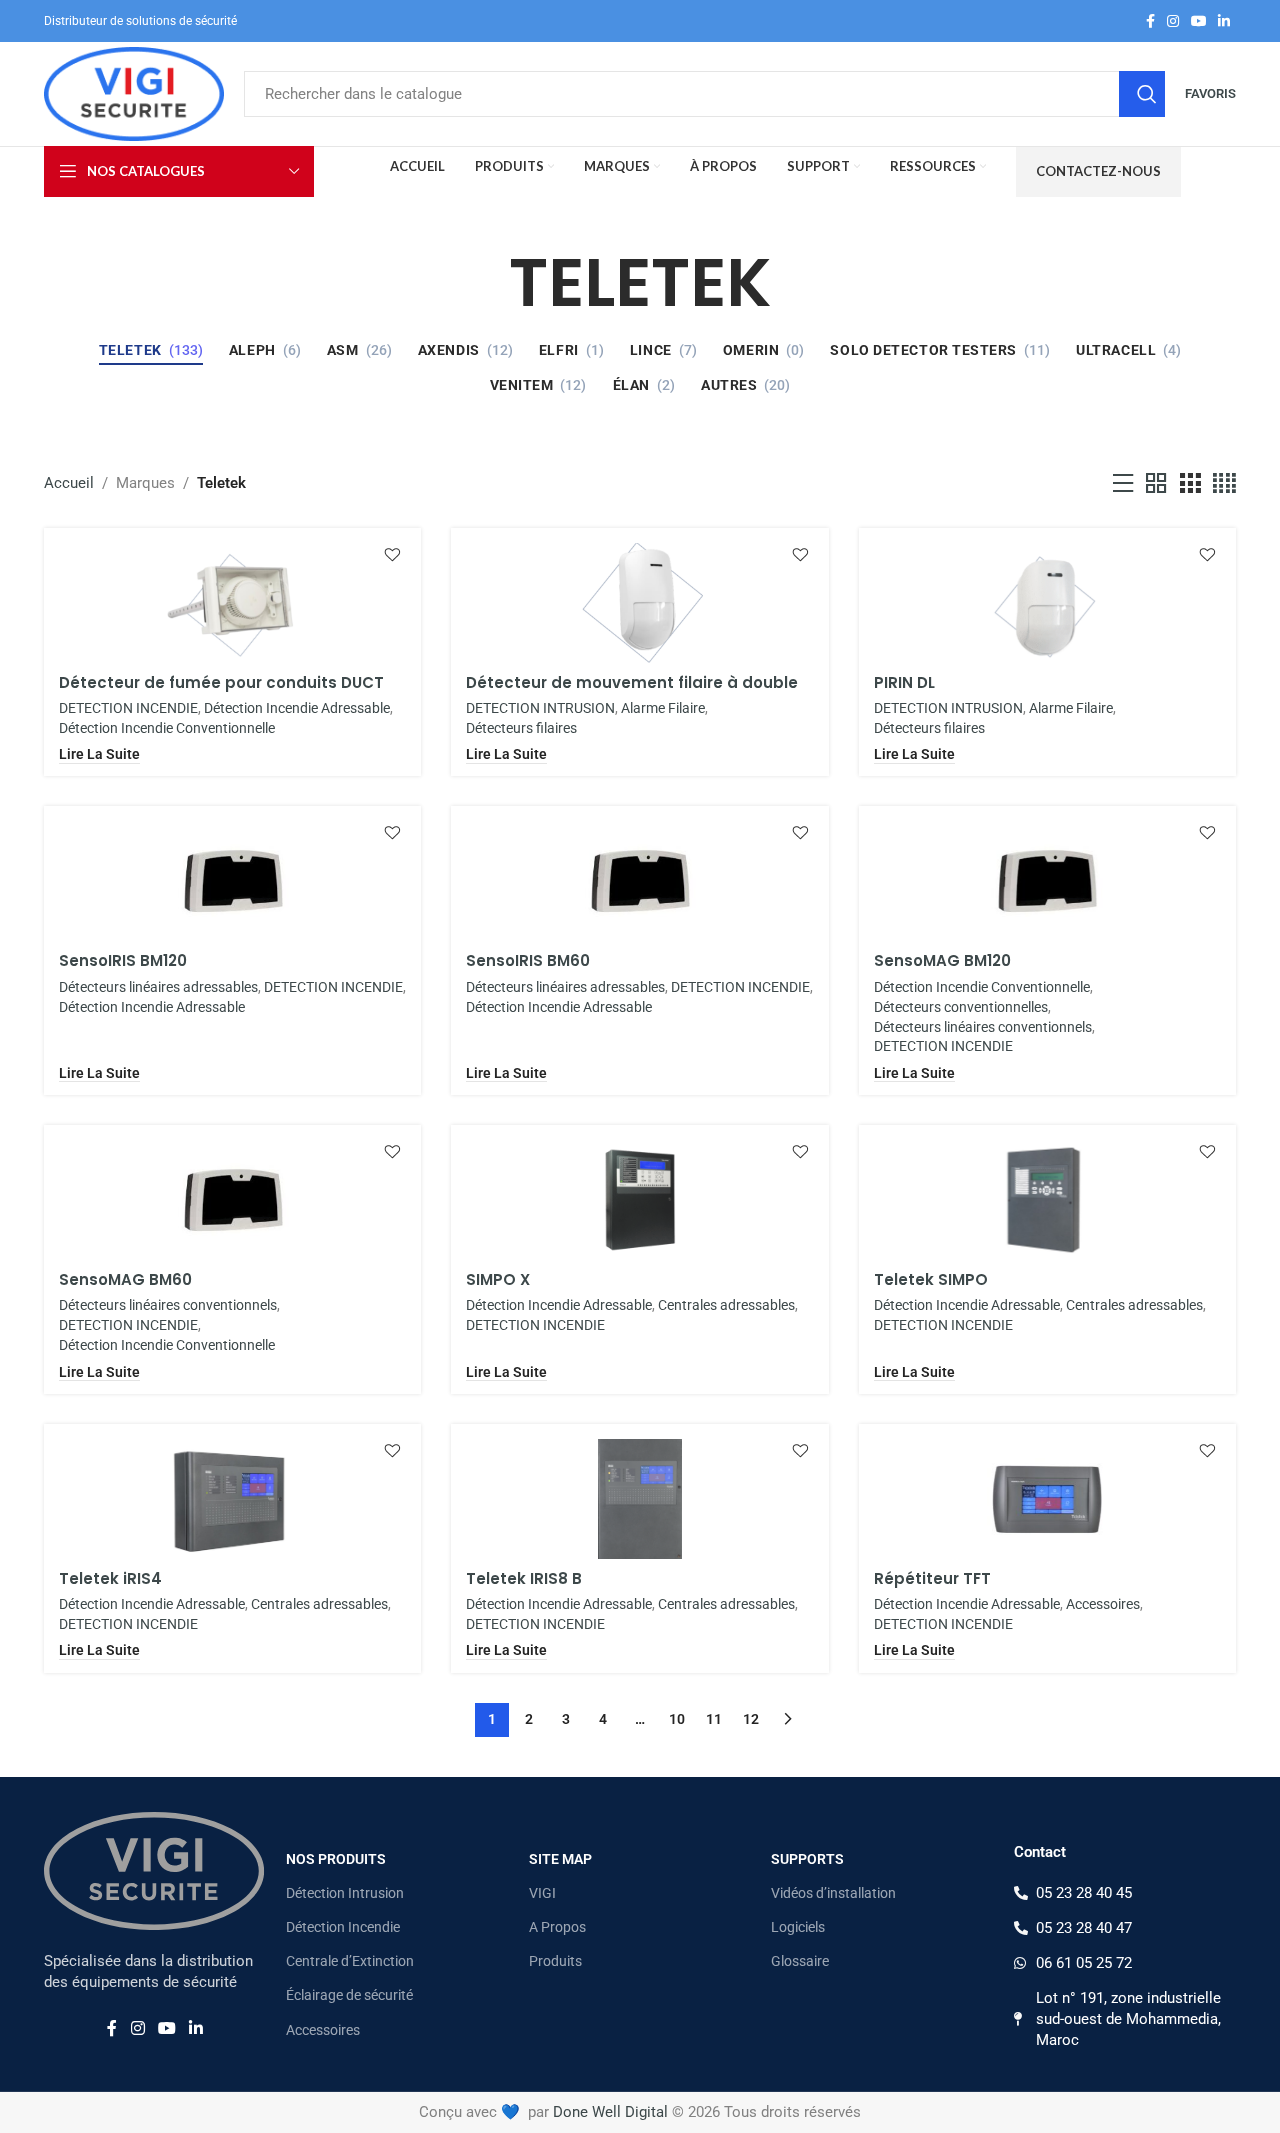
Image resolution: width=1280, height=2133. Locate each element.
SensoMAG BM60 (125, 1279)
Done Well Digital (610, 2112)
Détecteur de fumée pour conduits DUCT (221, 682)
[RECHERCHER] (1142, 94)
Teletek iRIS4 (110, 1578)
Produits (555, 1961)
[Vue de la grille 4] (1224, 484)
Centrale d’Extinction (350, 1961)
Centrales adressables (726, 1305)
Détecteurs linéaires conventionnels (983, 1027)
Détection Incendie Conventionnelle (167, 728)
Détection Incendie (343, 1927)
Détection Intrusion (345, 1893)
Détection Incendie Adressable (297, 708)
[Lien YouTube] (1199, 21)
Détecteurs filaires (521, 728)
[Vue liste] (1123, 484)
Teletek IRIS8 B (524, 1578)
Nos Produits (336, 1859)
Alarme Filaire (663, 708)
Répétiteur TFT (932, 1578)
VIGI (542, 1893)
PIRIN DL (904, 682)
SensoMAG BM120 (942, 960)
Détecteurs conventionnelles (961, 1007)
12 (751, 1719)
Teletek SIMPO (931, 1279)
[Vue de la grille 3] (1190, 484)
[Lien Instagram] (1173, 21)
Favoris (1210, 93)
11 (714, 1719)
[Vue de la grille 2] (1156, 484)
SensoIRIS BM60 (528, 960)
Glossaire (800, 1961)
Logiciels (798, 1927)
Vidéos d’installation (833, 1893)
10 (677, 1719)
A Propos (557, 1927)
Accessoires (1103, 1604)
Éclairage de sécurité (349, 1995)
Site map (560, 1859)
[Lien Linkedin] (1224, 21)
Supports (807, 1859)
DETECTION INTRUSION (540, 708)
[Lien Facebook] (1150, 21)
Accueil (69, 483)
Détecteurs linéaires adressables (158, 987)
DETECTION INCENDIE (128, 708)
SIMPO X (498, 1279)
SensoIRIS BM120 (123, 960)
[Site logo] (134, 93)
